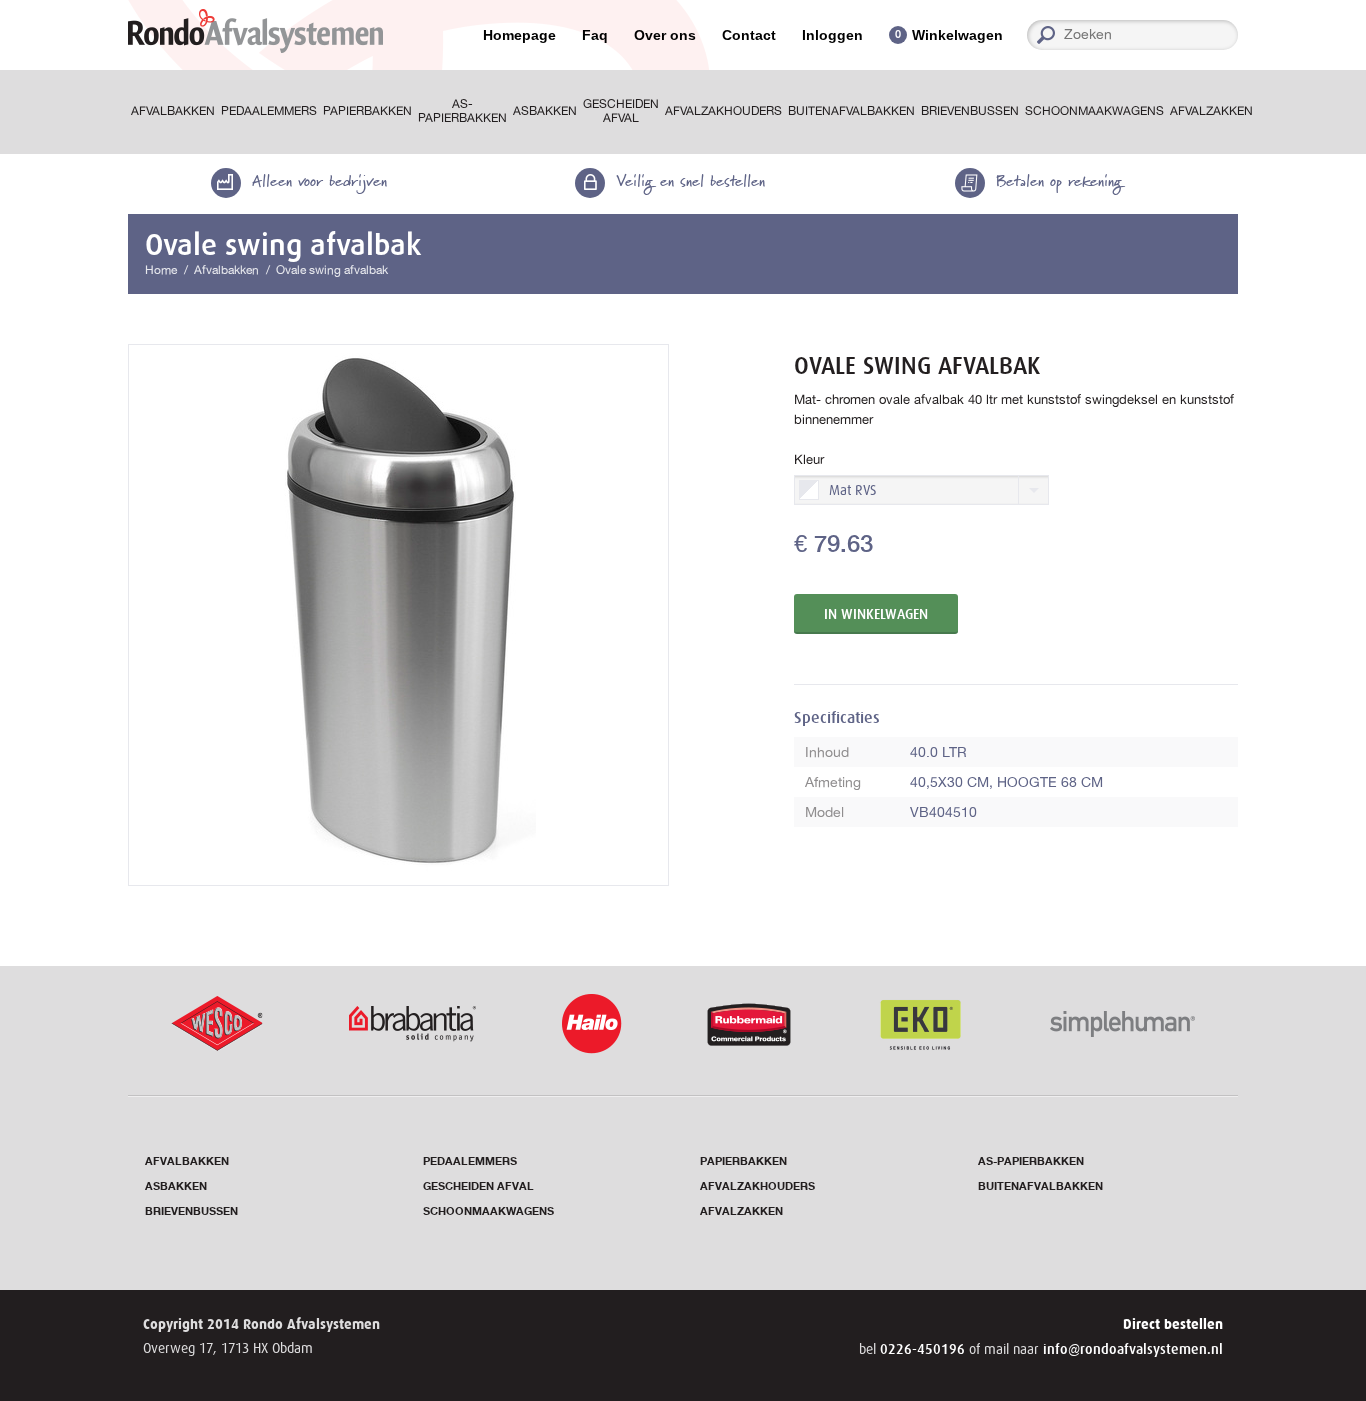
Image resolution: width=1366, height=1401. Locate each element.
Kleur (809, 459)
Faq (595, 35)
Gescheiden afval (621, 111)
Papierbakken (367, 111)
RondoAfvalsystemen (255, 31)
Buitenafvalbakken (851, 111)
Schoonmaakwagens (1094, 111)
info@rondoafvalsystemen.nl (1133, 1349)
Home (161, 270)
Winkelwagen (957, 35)
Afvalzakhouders (723, 111)
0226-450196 (924, 1349)
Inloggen (832, 35)
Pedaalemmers (269, 111)
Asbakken (545, 111)
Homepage (519, 35)
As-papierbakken (462, 111)
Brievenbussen (970, 111)
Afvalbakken (173, 111)
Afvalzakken (1211, 111)
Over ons (665, 35)
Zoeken (1230, 35)
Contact (749, 35)
